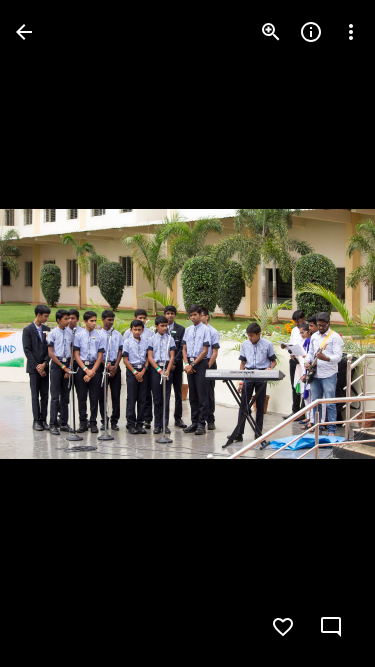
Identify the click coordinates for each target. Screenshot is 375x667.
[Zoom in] (271, 32)
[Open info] (311, 32)
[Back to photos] (24, 32)
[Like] (283, 627)
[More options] (351, 32)
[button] (56, 334)
